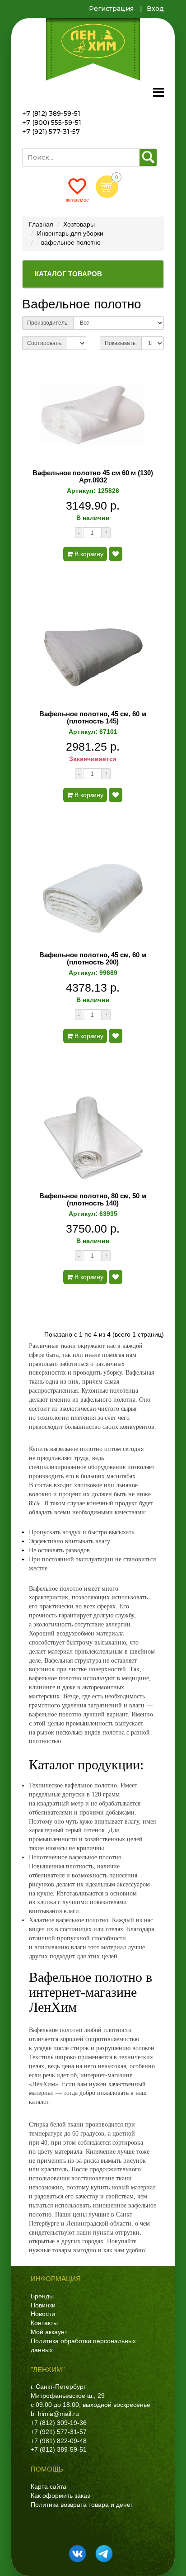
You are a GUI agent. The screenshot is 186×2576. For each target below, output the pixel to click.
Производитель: (48, 323)
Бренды (42, 2296)
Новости (43, 2314)
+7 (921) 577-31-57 (51, 132)
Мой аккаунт (49, 2332)
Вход (155, 9)
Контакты (44, 2323)
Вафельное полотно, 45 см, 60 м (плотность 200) (93, 959)
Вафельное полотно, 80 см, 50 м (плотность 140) (93, 1200)
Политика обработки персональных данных (83, 2345)
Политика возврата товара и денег (82, 2505)
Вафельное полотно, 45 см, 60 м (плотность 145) (93, 718)
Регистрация (111, 9)
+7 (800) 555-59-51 (52, 123)
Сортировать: (45, 343)
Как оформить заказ (60, 2496)
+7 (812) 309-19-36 (59, 2423)
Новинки (43, 2305)
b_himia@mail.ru (55, 2414)
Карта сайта (49, 2486)
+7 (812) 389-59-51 (51, 113)
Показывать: (121, 343)
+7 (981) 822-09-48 (59, 2441)
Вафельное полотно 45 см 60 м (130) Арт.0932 (93, 477)
